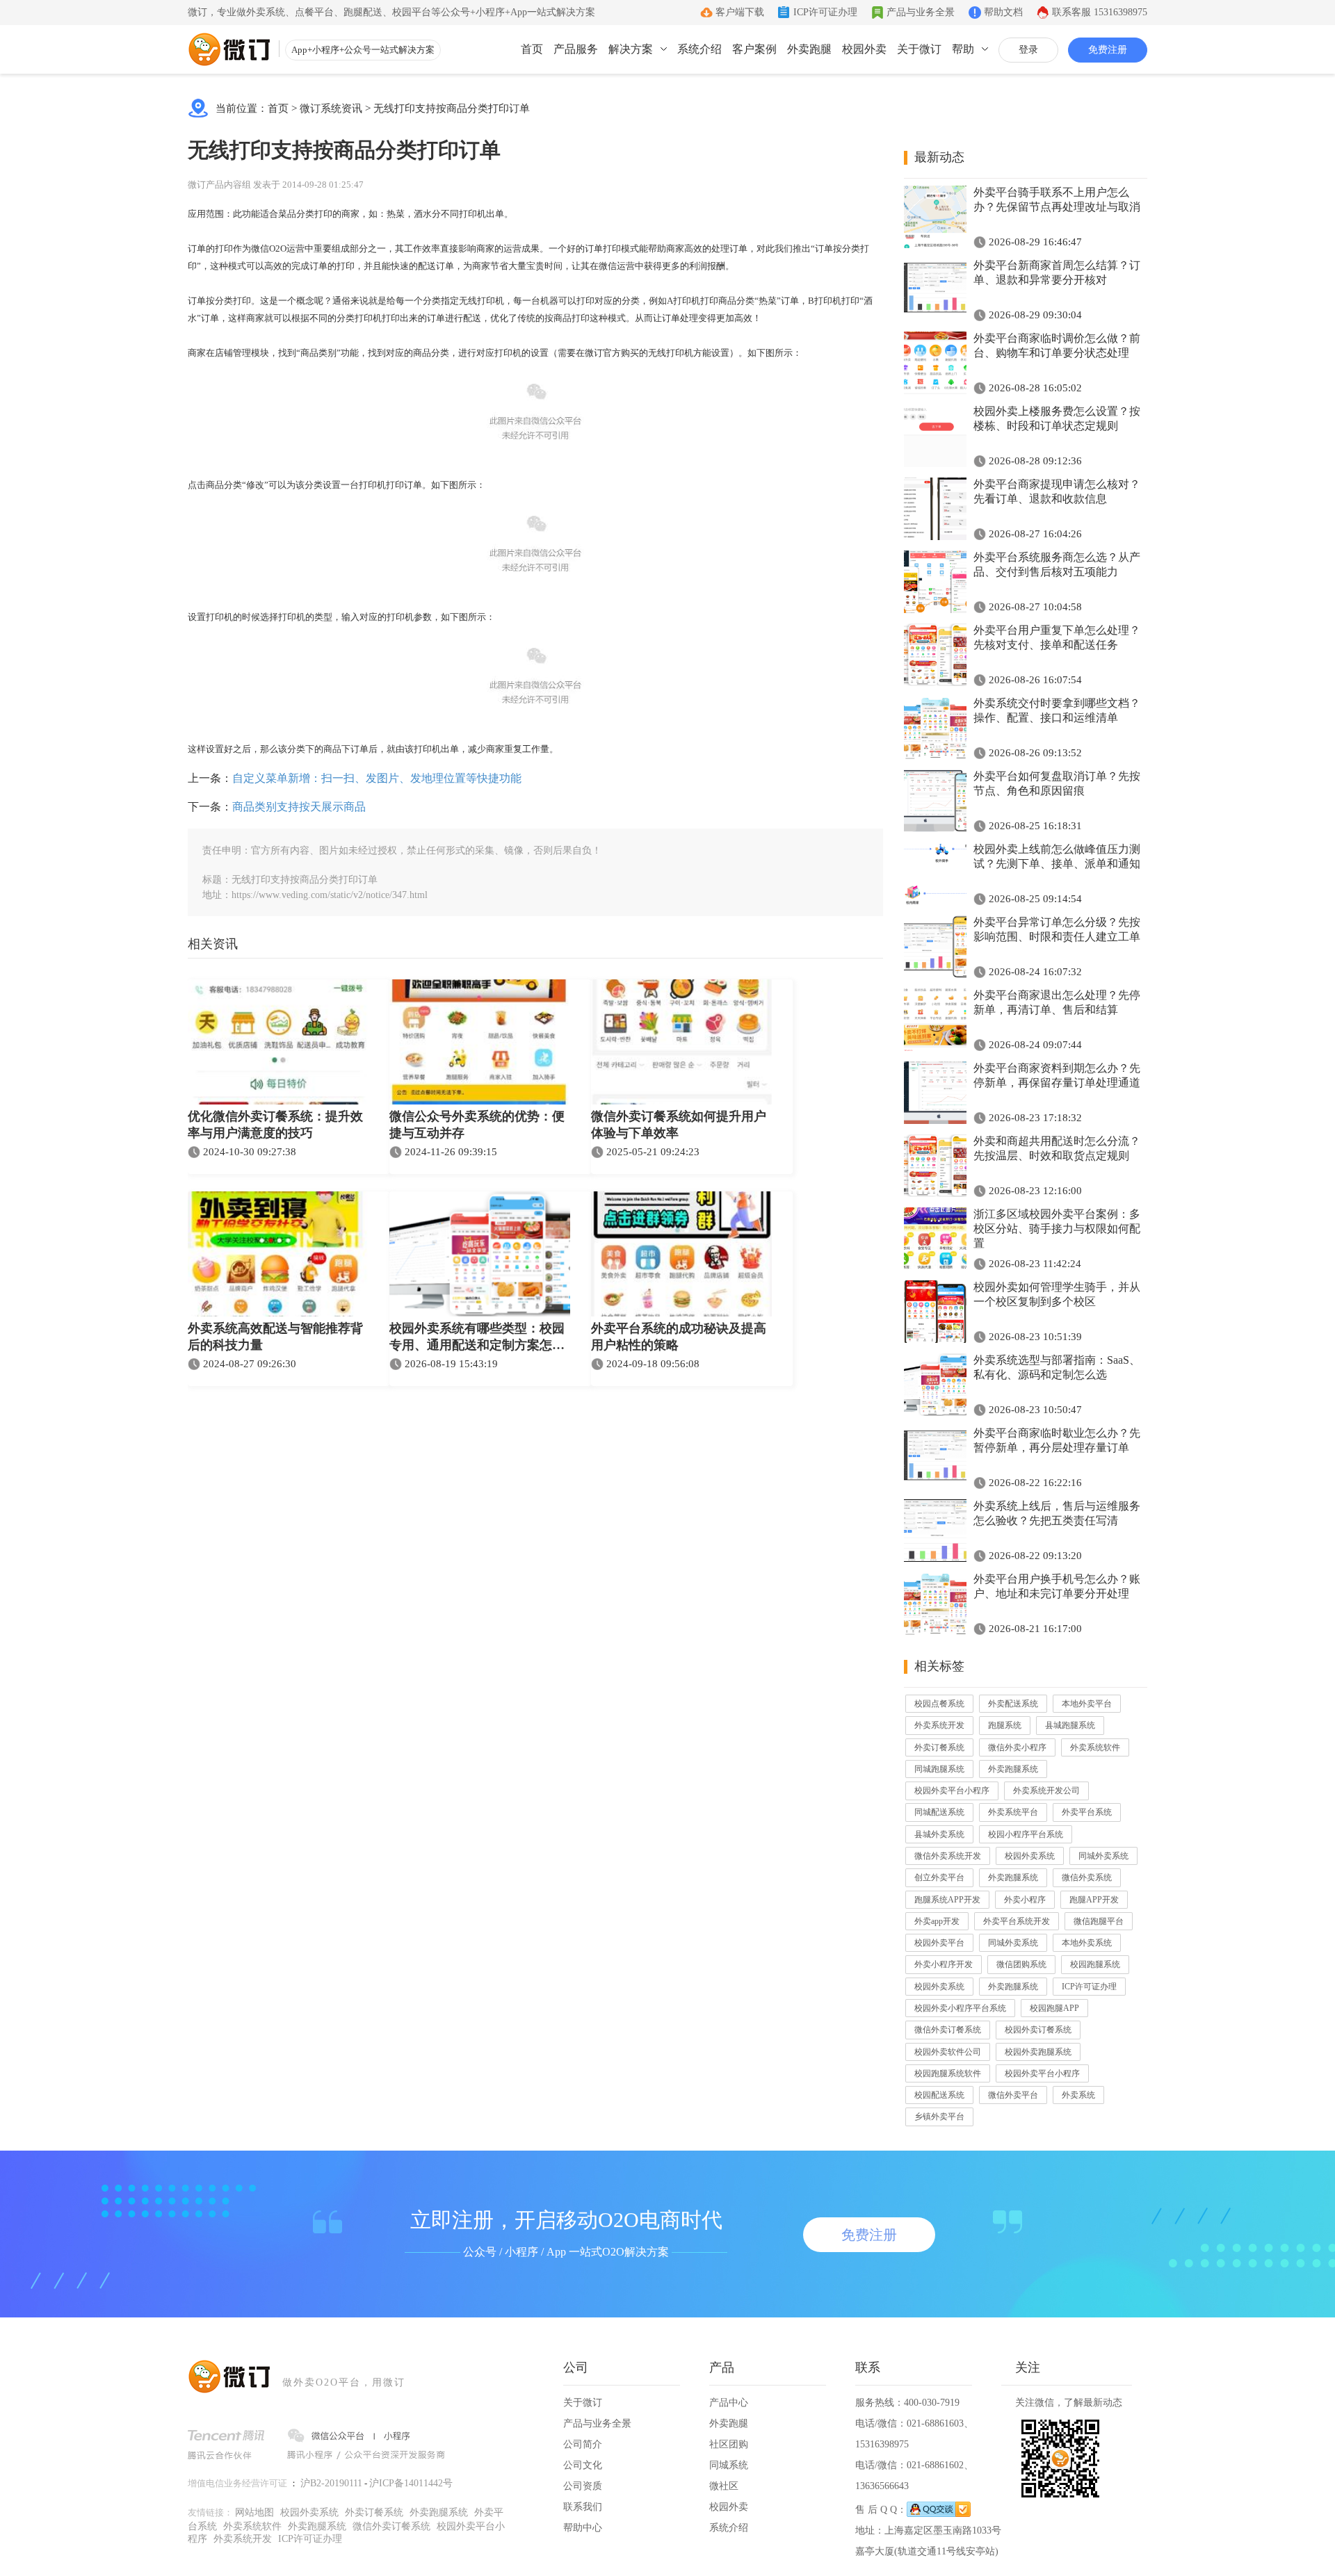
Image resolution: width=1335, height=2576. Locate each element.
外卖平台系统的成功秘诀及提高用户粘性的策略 (679, 1337)
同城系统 (729, 2465)
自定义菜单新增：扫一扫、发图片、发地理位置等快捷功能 (377, 778)
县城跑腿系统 (1070, 1725)
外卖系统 (1078, 2095)
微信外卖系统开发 (948, 1856)
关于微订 (919, 49)
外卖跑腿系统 (1013, 1769)
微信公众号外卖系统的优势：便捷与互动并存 (477, 1125)
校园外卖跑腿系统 (1038, 2052)
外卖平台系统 (1087, 1812)
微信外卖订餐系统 (948, 2030)
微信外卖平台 (1013, 2095)
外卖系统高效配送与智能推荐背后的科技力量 (275, 1337)
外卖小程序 (1025, 1900)
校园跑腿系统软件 (948, 2073)
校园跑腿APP (1054, 2008)
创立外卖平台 (939, 1877)
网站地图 (254, 2512)
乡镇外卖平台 (939, 2117)
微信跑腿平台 (1099, 1921)
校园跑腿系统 (1095, 1964)
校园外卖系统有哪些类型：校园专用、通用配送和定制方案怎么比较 (477, 1338)
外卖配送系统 (1013, 1704)
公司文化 (583, 2465)
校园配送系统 (939, 2095)
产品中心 (729, 2403)
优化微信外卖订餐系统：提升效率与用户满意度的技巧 (275, 1125)
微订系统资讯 (331, 108)
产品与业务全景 (921, 12)
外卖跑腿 (809, 49)
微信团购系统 (1021, 1964)
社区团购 (729, 2444)
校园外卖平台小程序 (952, 1791)
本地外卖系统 (1087, 1943)
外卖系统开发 (939, 1725)
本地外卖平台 (1087, 1704)
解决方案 (631, 49)
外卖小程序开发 (944, 1964)
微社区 (724, 2486)
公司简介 (583, 2444)
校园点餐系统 (939, 1704)
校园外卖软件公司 (948, 2052)
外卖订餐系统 (939, 1747)
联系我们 (583, 2507)
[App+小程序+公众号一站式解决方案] (229, 49)
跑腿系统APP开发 (947, 1900)
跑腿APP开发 (1094, 1900)
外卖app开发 (937, 1921)
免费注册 (1108, 50)
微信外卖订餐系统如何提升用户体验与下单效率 (679, 1125)
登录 (1028, 50)
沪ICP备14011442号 (411, 2483)
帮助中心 (583, 2528)
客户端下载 (740, 12)
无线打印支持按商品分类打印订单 (452, 108)
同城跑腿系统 (939, 1769)
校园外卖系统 (1030, 1856)
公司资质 (583, 2486)
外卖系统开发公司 (1046, 1791)
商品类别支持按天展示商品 (299, 807)
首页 (532, 49)
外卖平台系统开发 (1017, 1921)
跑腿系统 (1005, 1725)
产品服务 (576, 49)
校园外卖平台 (939, 1943)
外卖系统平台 (1013, 1812)
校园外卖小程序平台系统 (960, 2008)
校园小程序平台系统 (1026, 1834)
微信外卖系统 (1087, 1877)
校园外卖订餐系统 (1038, 2030)
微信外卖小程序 (1017, 1747)
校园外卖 (864, 49)
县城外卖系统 (939, 1834)
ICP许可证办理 (825, 12)
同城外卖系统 (1103, 1856)
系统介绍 (699, 49)
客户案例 (754, 49)
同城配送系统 (939, 1812)
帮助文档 (1003, 12)
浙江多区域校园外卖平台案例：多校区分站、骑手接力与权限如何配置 (1057, 1229)
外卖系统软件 (1095, 1747)
